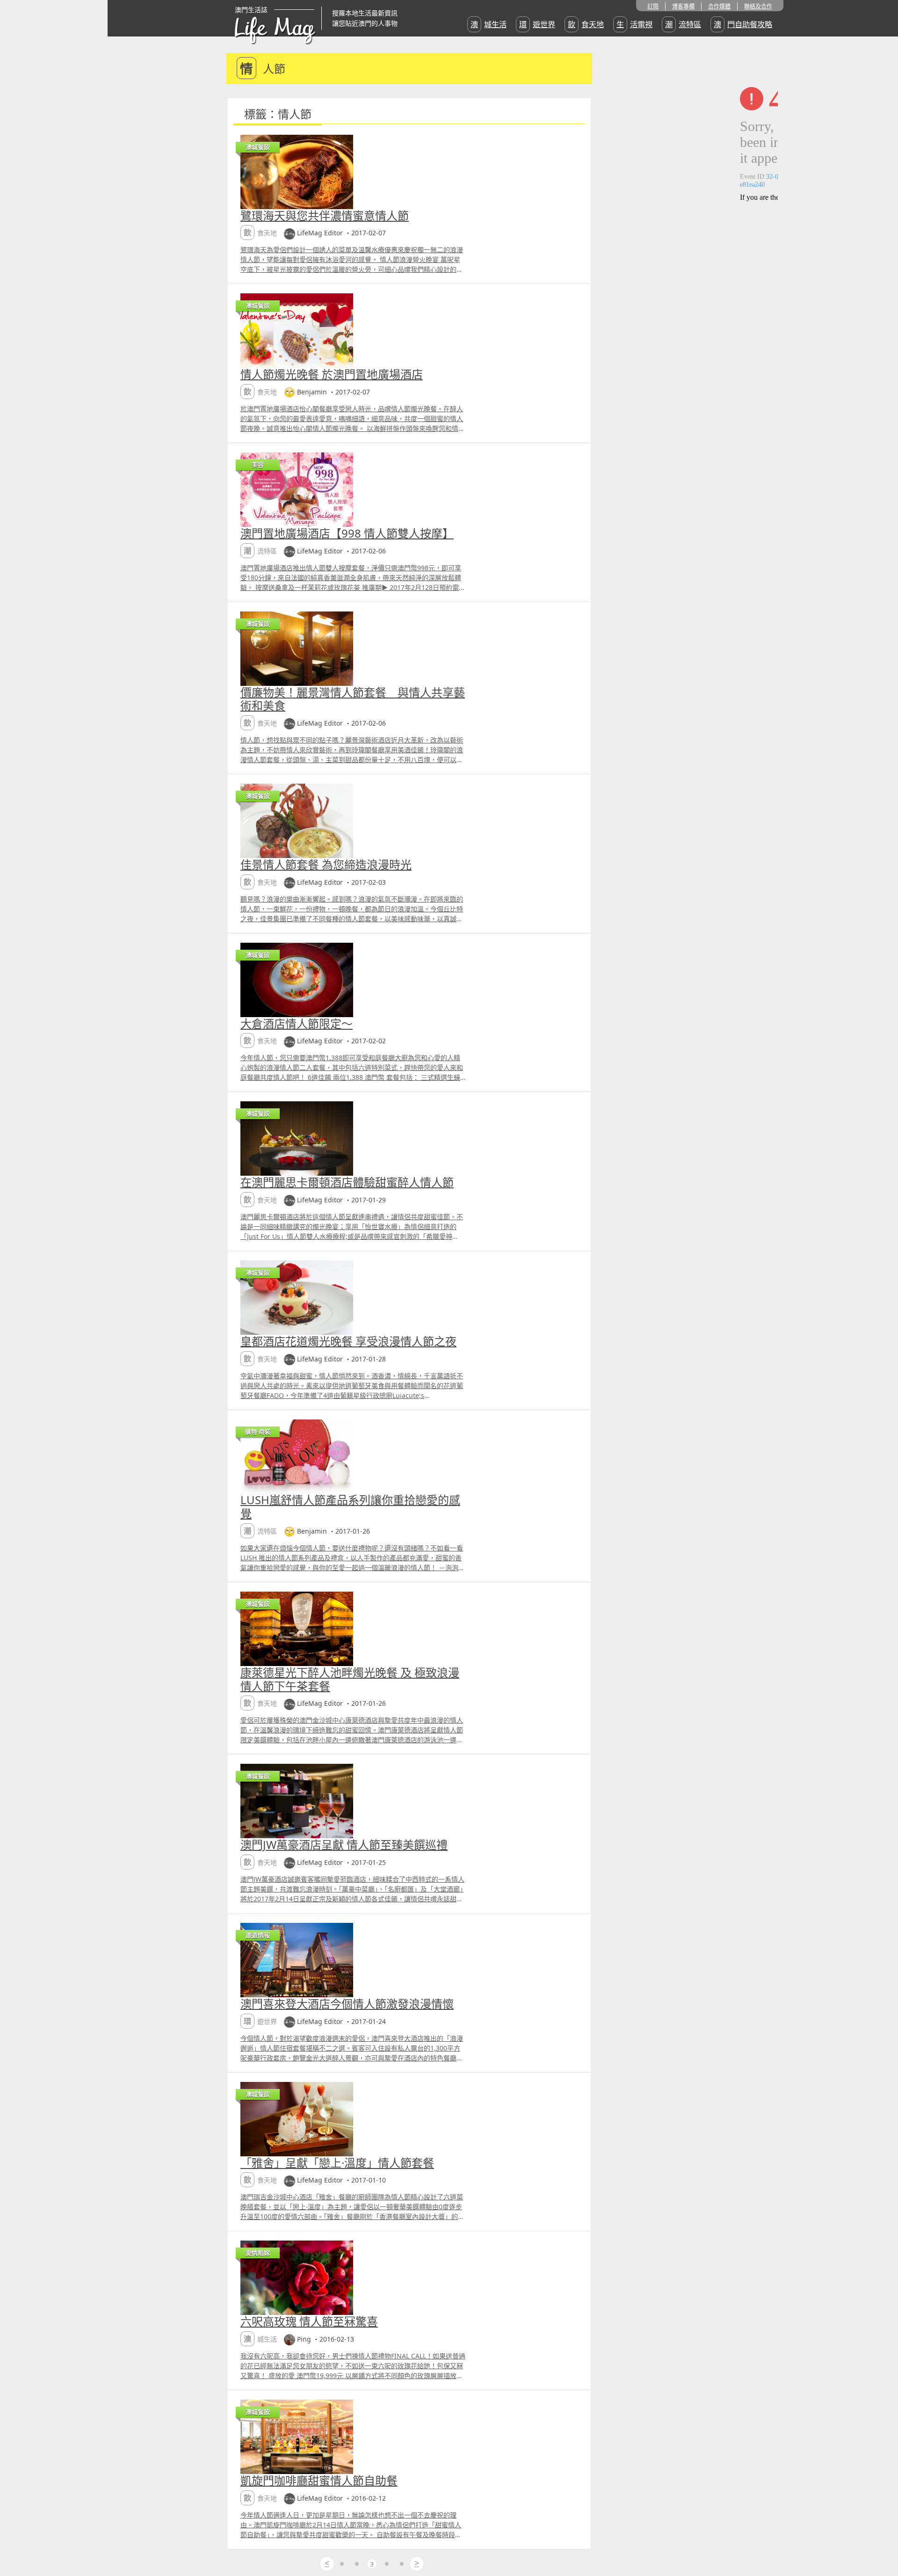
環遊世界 (537, 24)
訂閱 (653, 6)
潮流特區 (683, 24)
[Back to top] (881, 2539)
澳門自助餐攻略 (743, 24)
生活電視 (634, 24)
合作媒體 (719, 6)
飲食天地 (586, 24)
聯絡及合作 (758, 6)
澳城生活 (489, 24)
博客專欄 (683, 6)
